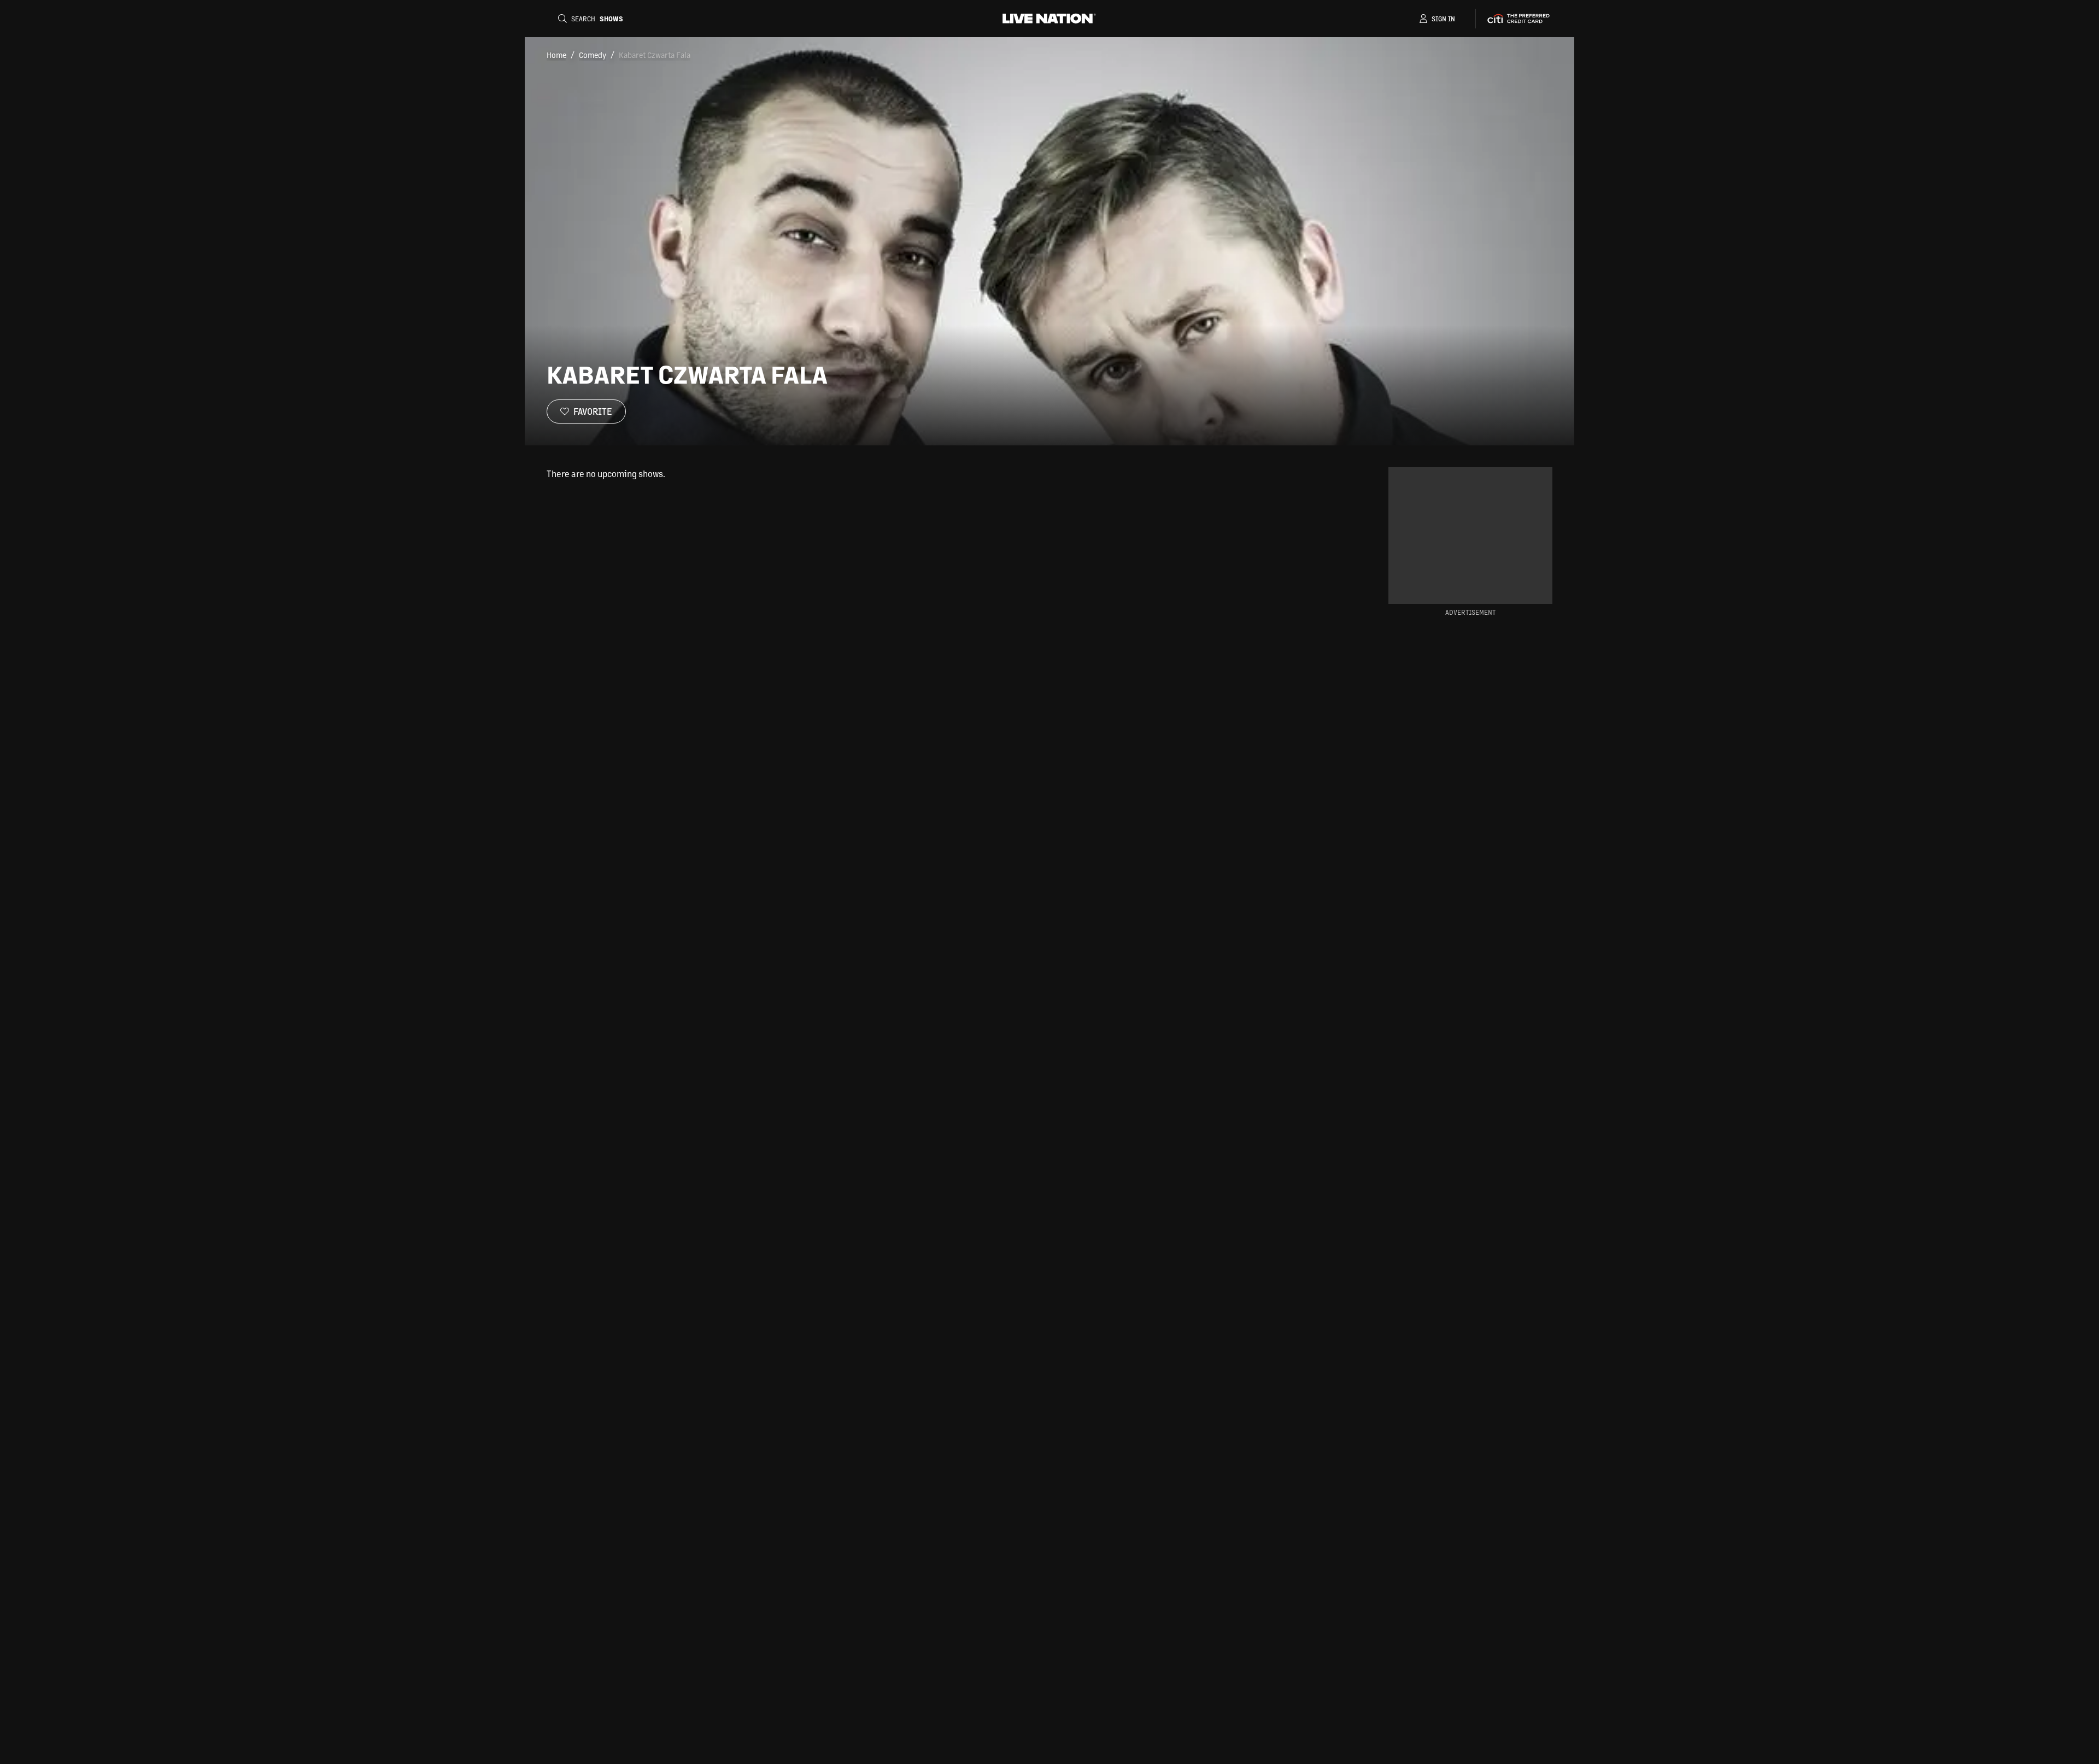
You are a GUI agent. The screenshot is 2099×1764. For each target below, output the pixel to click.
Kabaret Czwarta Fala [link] (655, 55)
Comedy (593, 55)
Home (556, 55)
